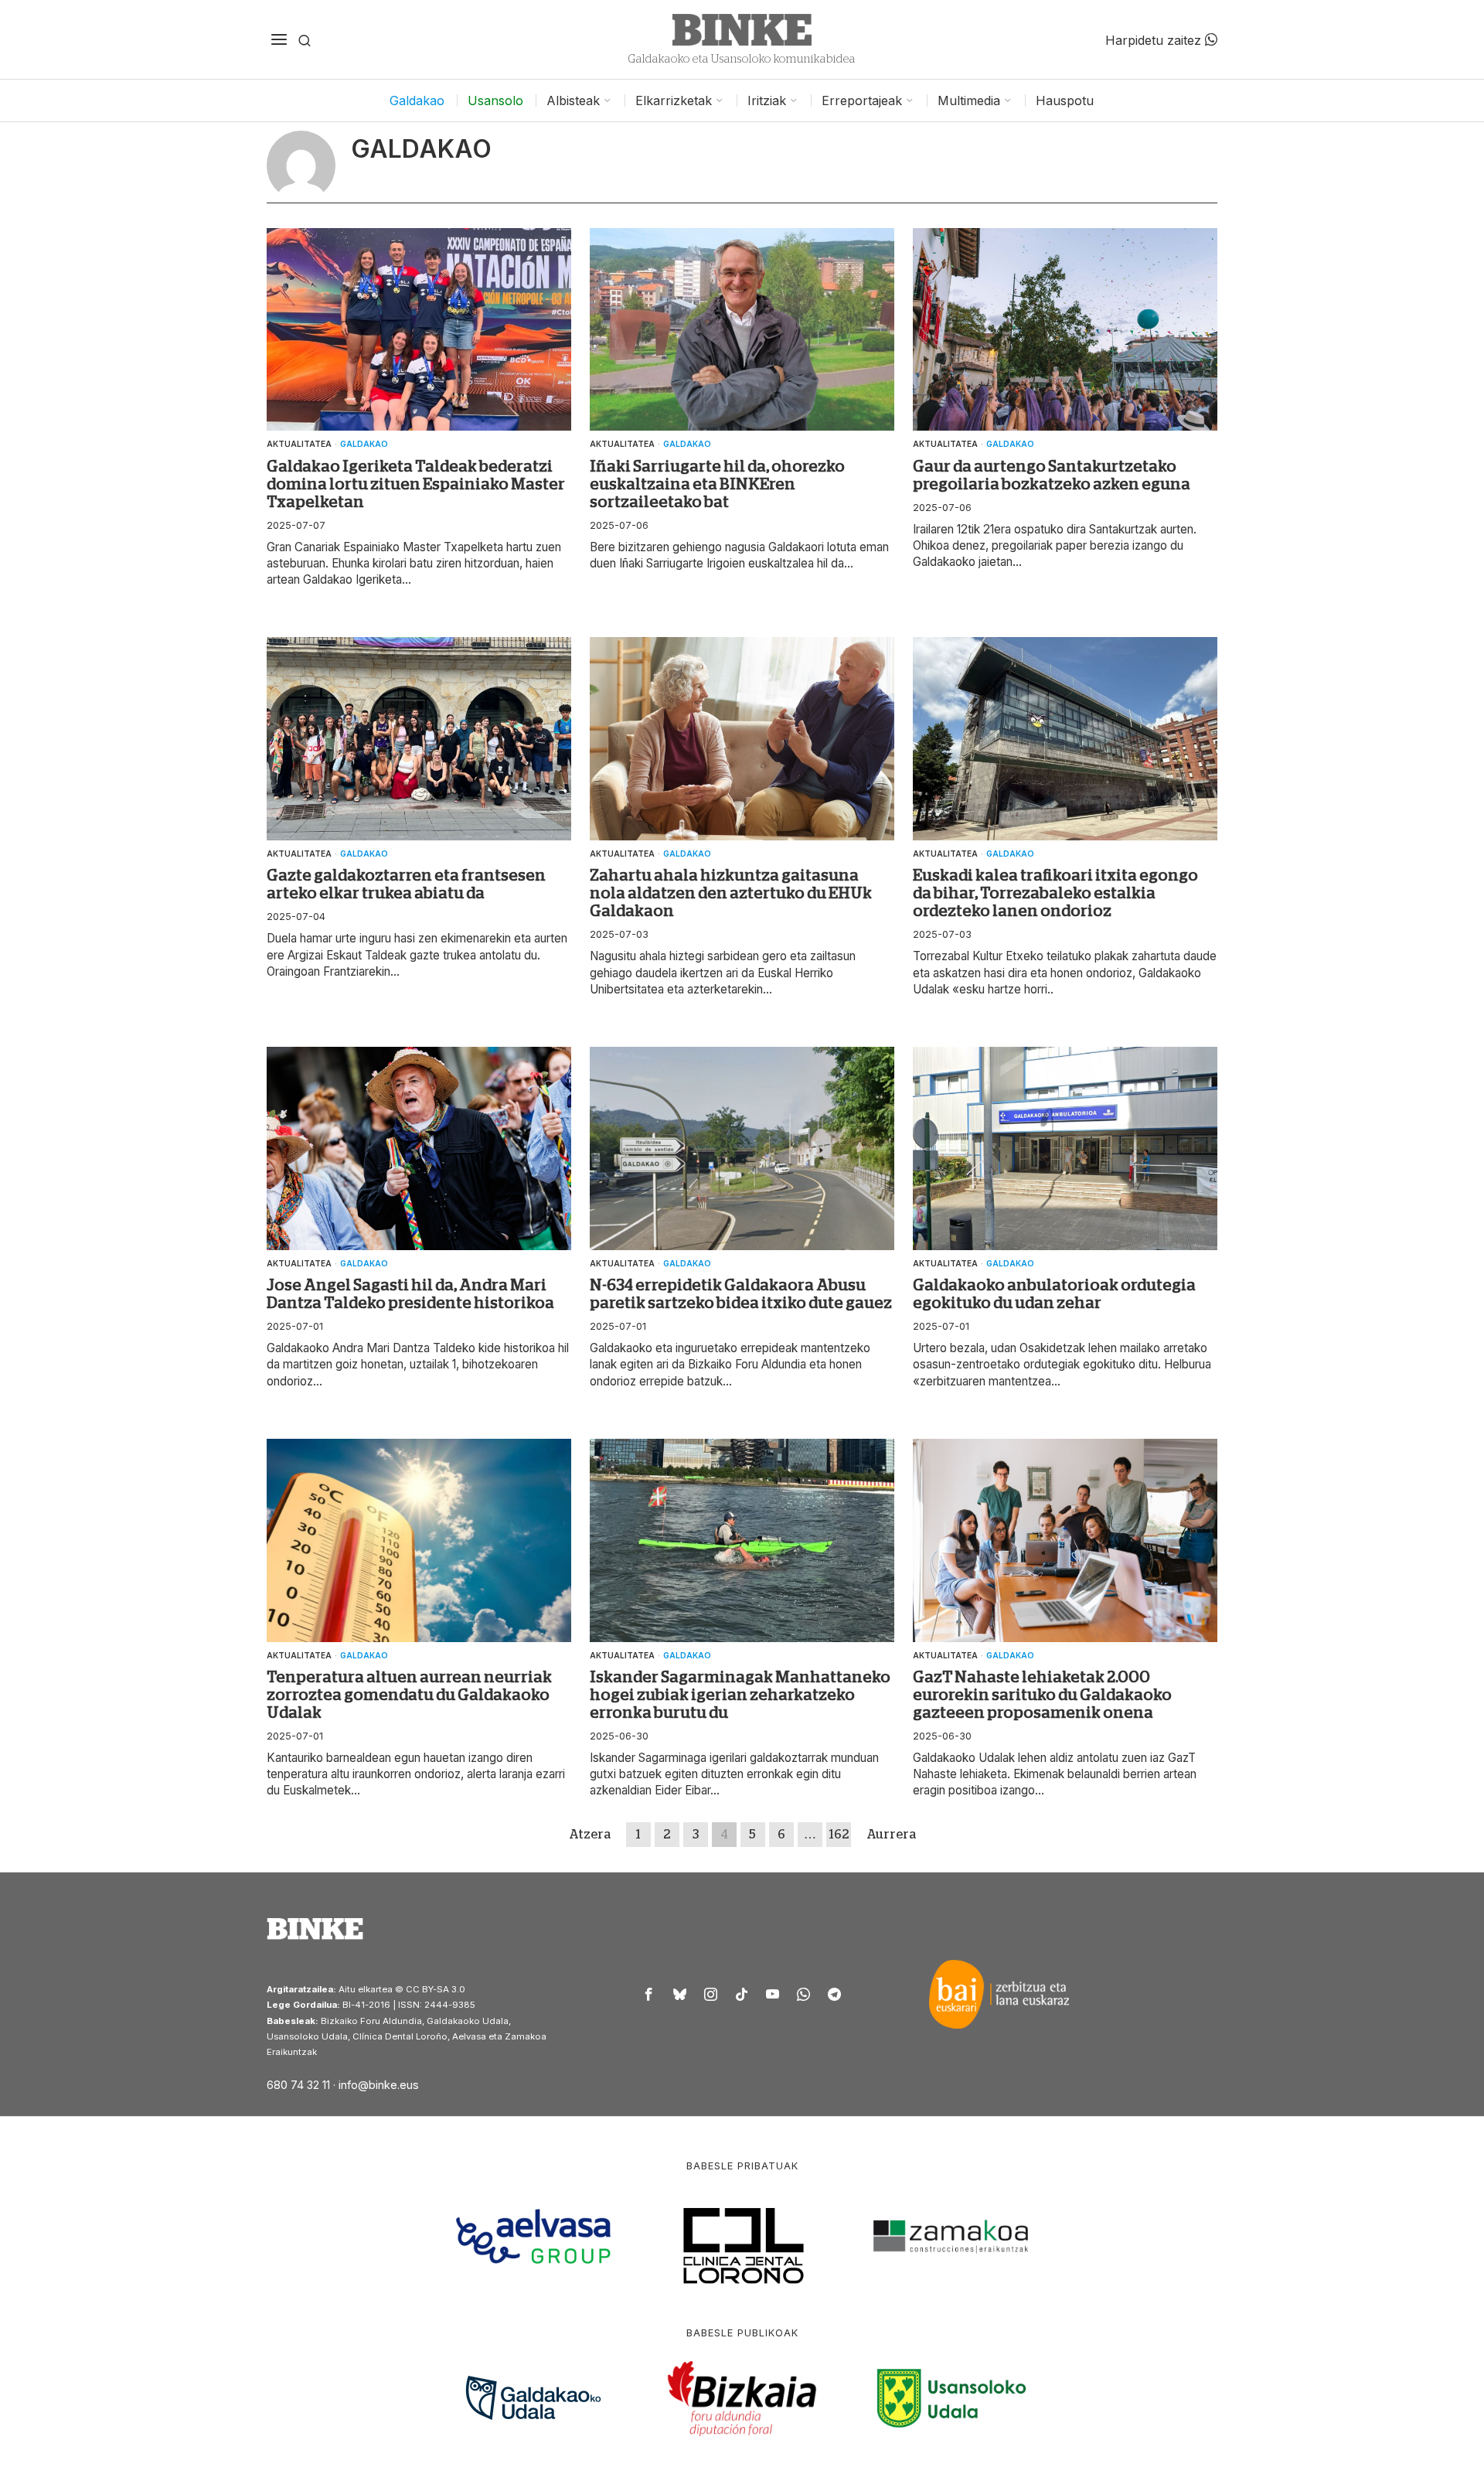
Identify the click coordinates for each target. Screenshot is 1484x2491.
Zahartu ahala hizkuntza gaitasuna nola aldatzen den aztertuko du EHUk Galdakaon (731, 893)
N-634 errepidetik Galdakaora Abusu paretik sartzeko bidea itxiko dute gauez (741, 1294)
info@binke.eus (379, 2085)
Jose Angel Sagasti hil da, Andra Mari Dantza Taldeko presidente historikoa (410, 1294)
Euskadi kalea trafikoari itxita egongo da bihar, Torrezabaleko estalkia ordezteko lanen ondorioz (1055, 893)
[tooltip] (649, 1994)
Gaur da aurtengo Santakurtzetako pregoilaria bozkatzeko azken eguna (1052, 475)
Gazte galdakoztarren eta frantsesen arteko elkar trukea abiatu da (406, 884)
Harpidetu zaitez (1155, 39)
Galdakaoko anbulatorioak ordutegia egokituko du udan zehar (1054, 1294)
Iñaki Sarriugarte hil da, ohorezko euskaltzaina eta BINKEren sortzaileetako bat (717, 484)
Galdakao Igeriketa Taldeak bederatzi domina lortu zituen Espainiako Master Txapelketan (416, 484)
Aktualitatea (299, 444)
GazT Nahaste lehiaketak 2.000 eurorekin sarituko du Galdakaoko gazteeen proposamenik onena (1042, 1695)
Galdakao (364, 444)
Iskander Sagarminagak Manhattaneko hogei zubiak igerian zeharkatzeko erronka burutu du (740, 1695)
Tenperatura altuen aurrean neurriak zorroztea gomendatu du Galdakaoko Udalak (409, 1695)
